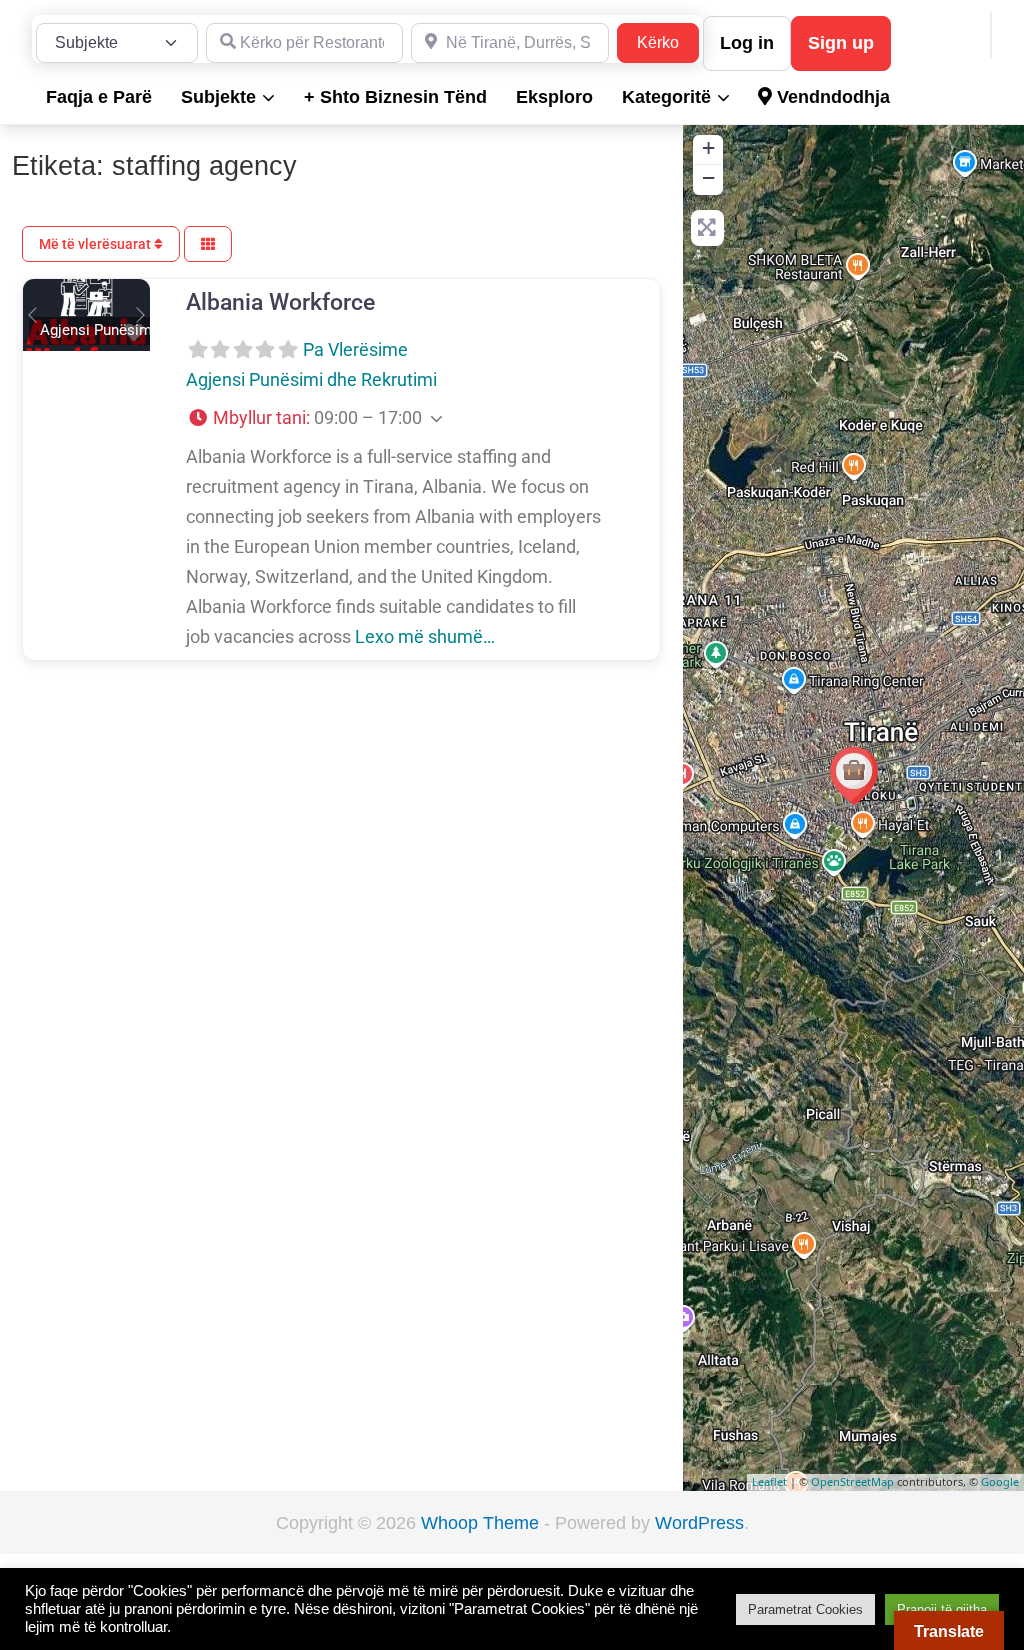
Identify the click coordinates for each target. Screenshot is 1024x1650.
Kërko (668, 42)
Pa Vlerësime (355, 349)
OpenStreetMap (852, 1481)
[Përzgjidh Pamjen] (208, 244)
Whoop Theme (482, 1523)
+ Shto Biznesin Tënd (395, 97)
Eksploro (554, 97)
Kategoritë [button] (666, 97)
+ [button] (708, 147)
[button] (32, 315)
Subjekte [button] (218, 97)
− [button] (708, 177)
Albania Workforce (280, 302)
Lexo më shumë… (425, 636)
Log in (747, 43)
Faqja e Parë (99, 97)
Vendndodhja (831, 97)
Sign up (841, 43)
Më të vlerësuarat (96, 244)
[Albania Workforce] (854, 776)
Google (1000, 1481)
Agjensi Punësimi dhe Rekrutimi (311, 379)
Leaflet (769, 1481)
